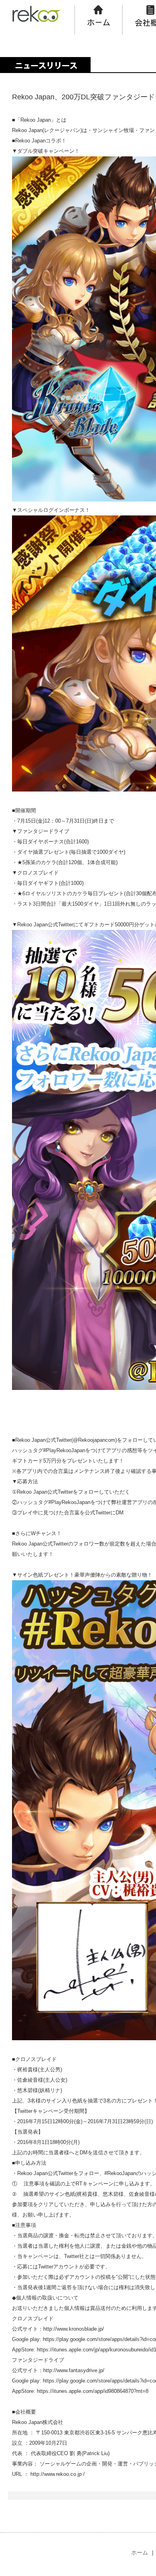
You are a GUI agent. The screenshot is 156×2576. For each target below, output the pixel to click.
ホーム (140, 2552)
